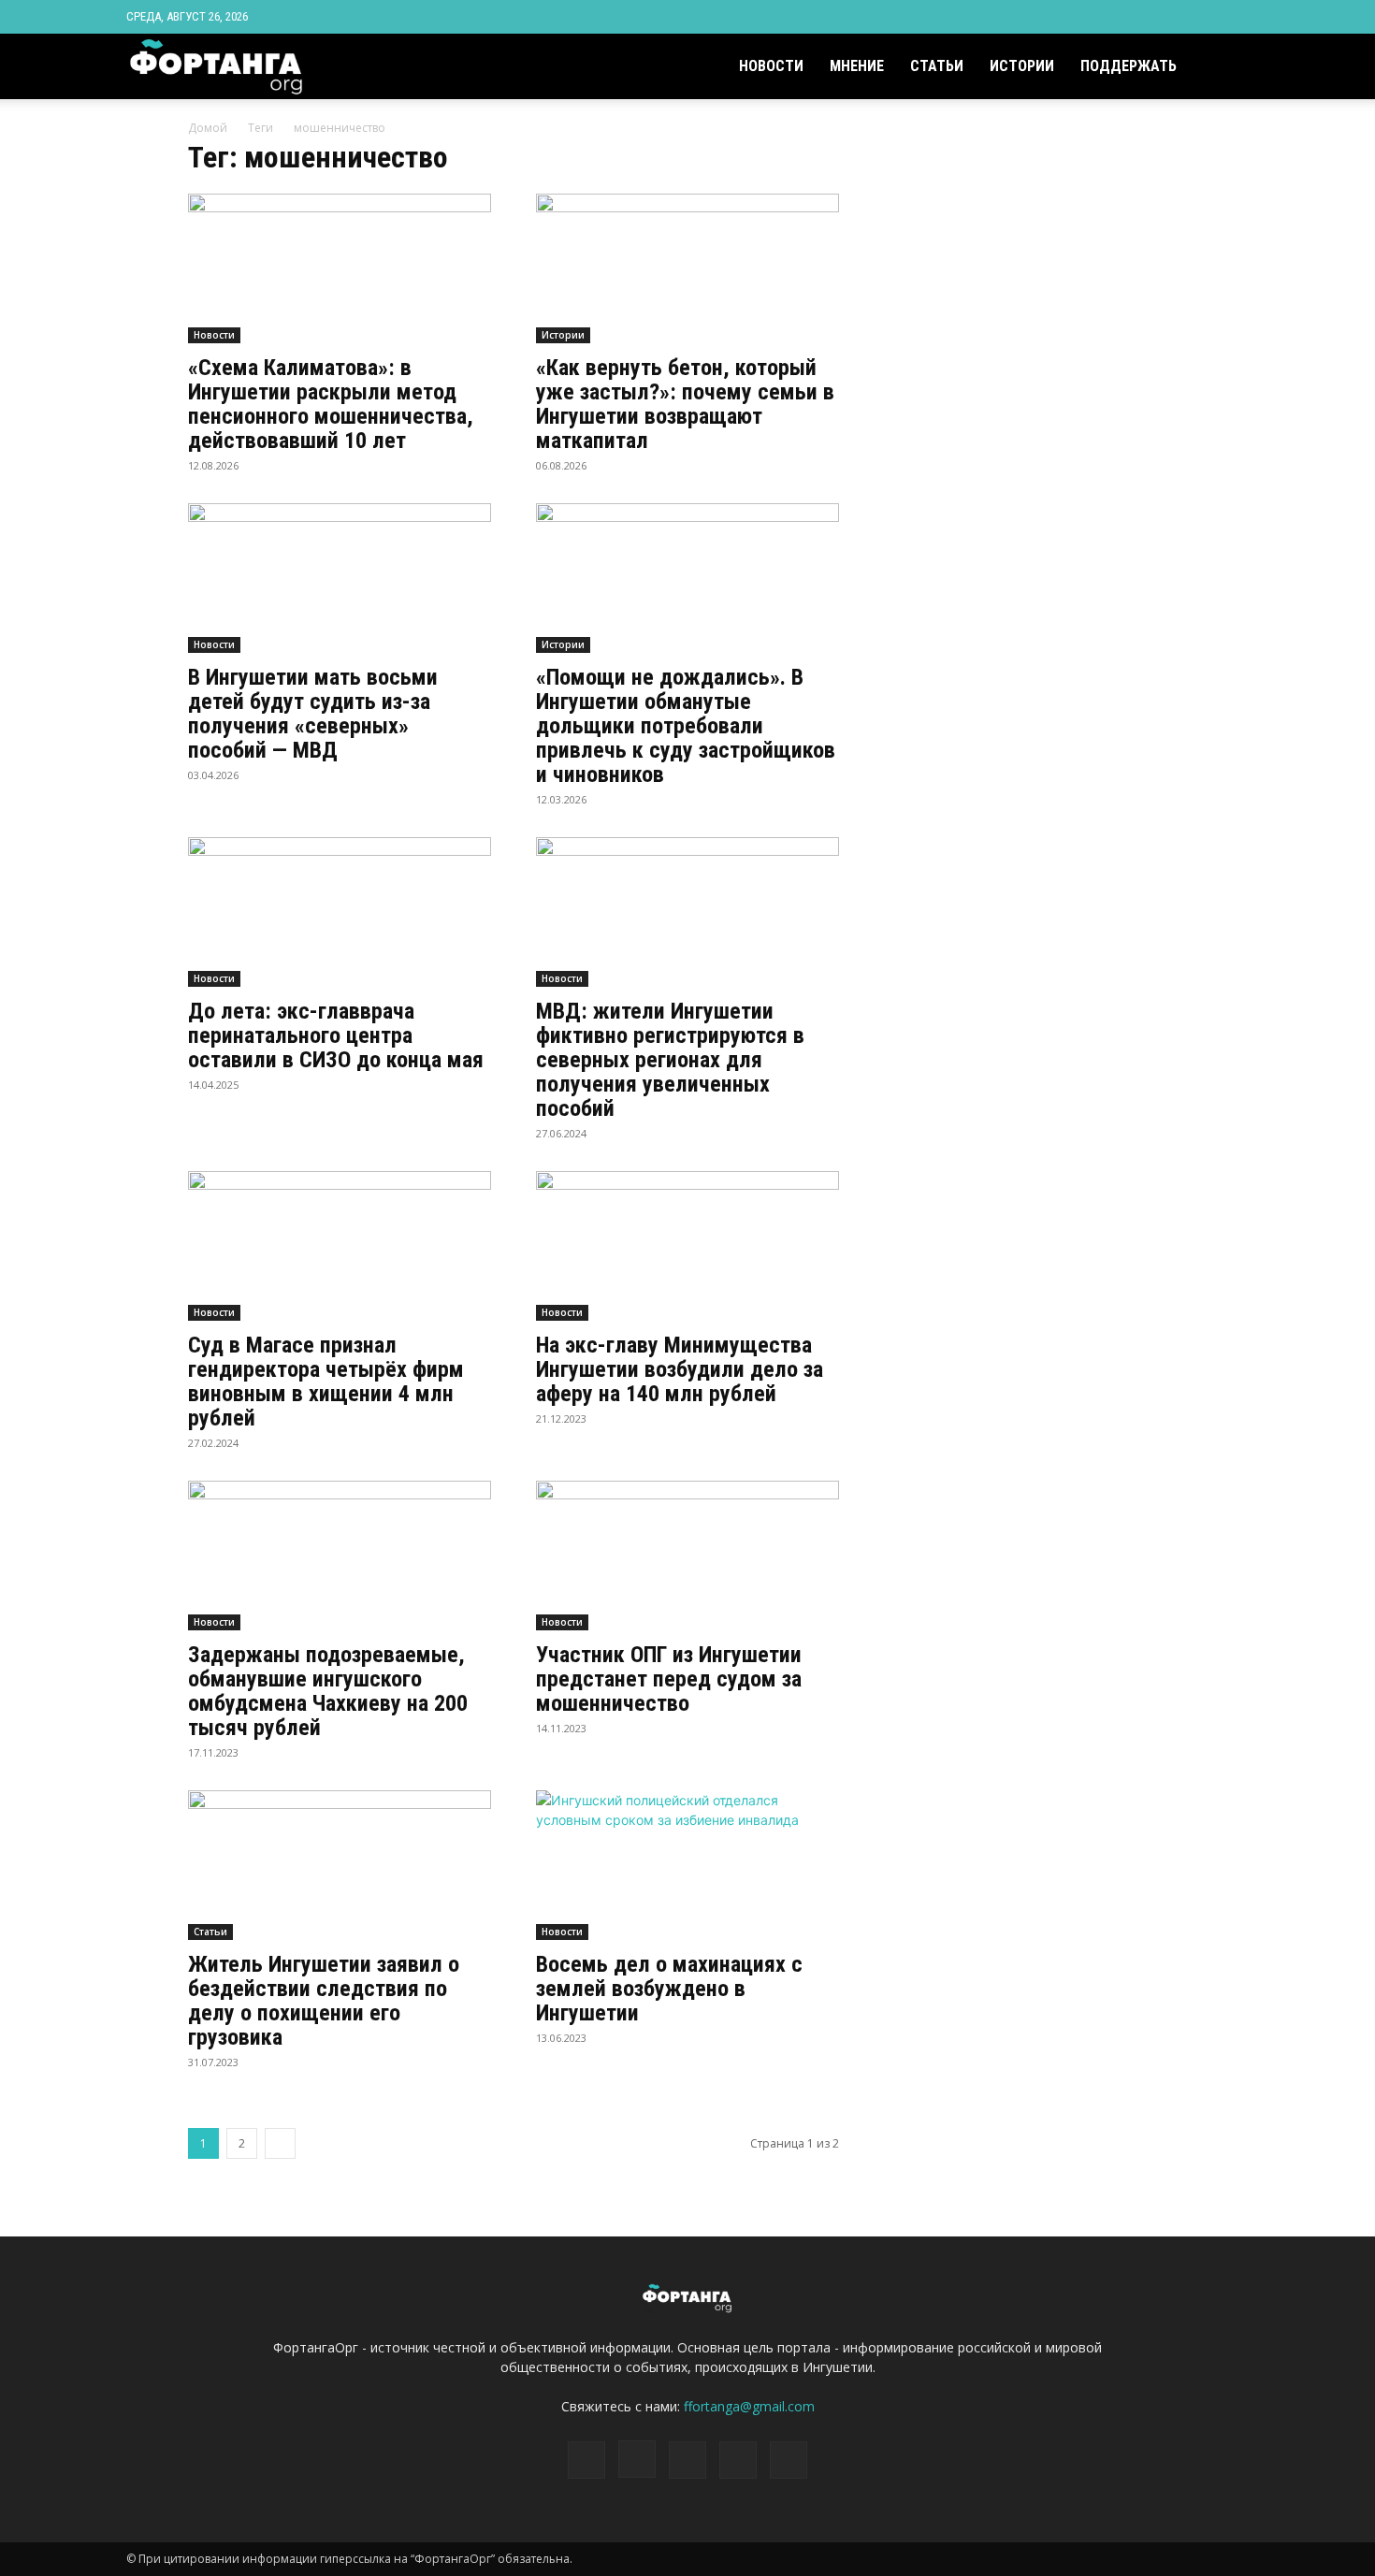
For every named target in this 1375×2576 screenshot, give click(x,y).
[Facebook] (1111, 17)
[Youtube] (1235, 17)
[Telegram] (1173, 17)
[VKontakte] (1204, 17)
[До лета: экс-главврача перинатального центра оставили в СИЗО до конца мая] (340, 912)
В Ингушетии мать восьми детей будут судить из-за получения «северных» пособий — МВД (313, 714)
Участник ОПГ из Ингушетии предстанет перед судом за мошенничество (669, 1679)
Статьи (937, 66)
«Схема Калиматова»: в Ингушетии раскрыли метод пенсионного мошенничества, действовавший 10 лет (331, 404)
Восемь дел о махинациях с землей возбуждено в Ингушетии (669, 1989)
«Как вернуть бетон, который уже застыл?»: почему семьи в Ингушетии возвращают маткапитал (685, 404)
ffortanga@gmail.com (749, 2406)
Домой (208, 128)
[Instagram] (1142, 17)
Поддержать (1129, 66)
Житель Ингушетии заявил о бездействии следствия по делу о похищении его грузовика (324, 2001)
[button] (1226, 68)
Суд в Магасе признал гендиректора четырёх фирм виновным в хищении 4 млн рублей (326, 1382)
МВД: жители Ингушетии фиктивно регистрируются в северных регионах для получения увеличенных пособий (670, 1060)
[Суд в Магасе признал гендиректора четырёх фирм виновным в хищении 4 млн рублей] (340, 1246)
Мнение (857, 66)
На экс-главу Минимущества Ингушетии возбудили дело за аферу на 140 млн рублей (680, 1369)
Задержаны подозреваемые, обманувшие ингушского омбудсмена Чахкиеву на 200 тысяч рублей (328, 1691)
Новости (771, 66)
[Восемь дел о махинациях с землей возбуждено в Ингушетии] (687, 1865)
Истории (1022, 66)
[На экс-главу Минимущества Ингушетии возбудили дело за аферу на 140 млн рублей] (687, 1246)
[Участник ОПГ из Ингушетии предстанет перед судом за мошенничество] (687, 1556)
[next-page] (280, 2143)
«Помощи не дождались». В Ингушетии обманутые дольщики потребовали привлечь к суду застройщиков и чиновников (686, 726)
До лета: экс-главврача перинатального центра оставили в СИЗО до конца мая (336, 1035)
